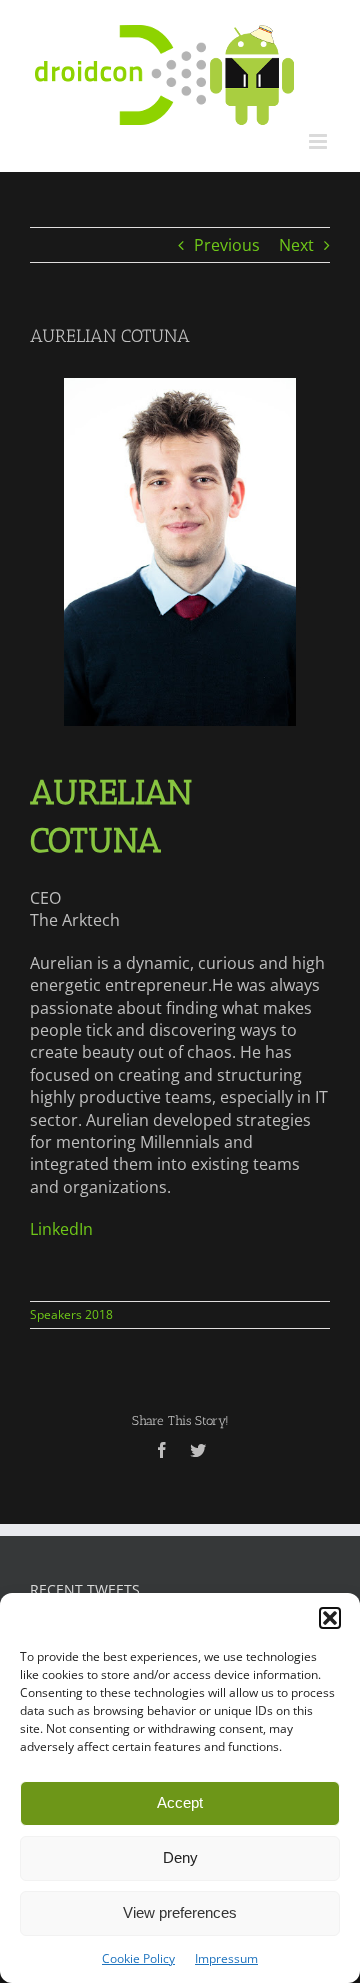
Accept (180, 1802)
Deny (180, 1857)
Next (296, 245)
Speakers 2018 (71, 1314)
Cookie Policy (138, 1958)
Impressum (226, 1958)
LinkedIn (61, 1229)
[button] (330, 1618)
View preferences (180, 1912)
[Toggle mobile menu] (319, 141)
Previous (227, 245)
